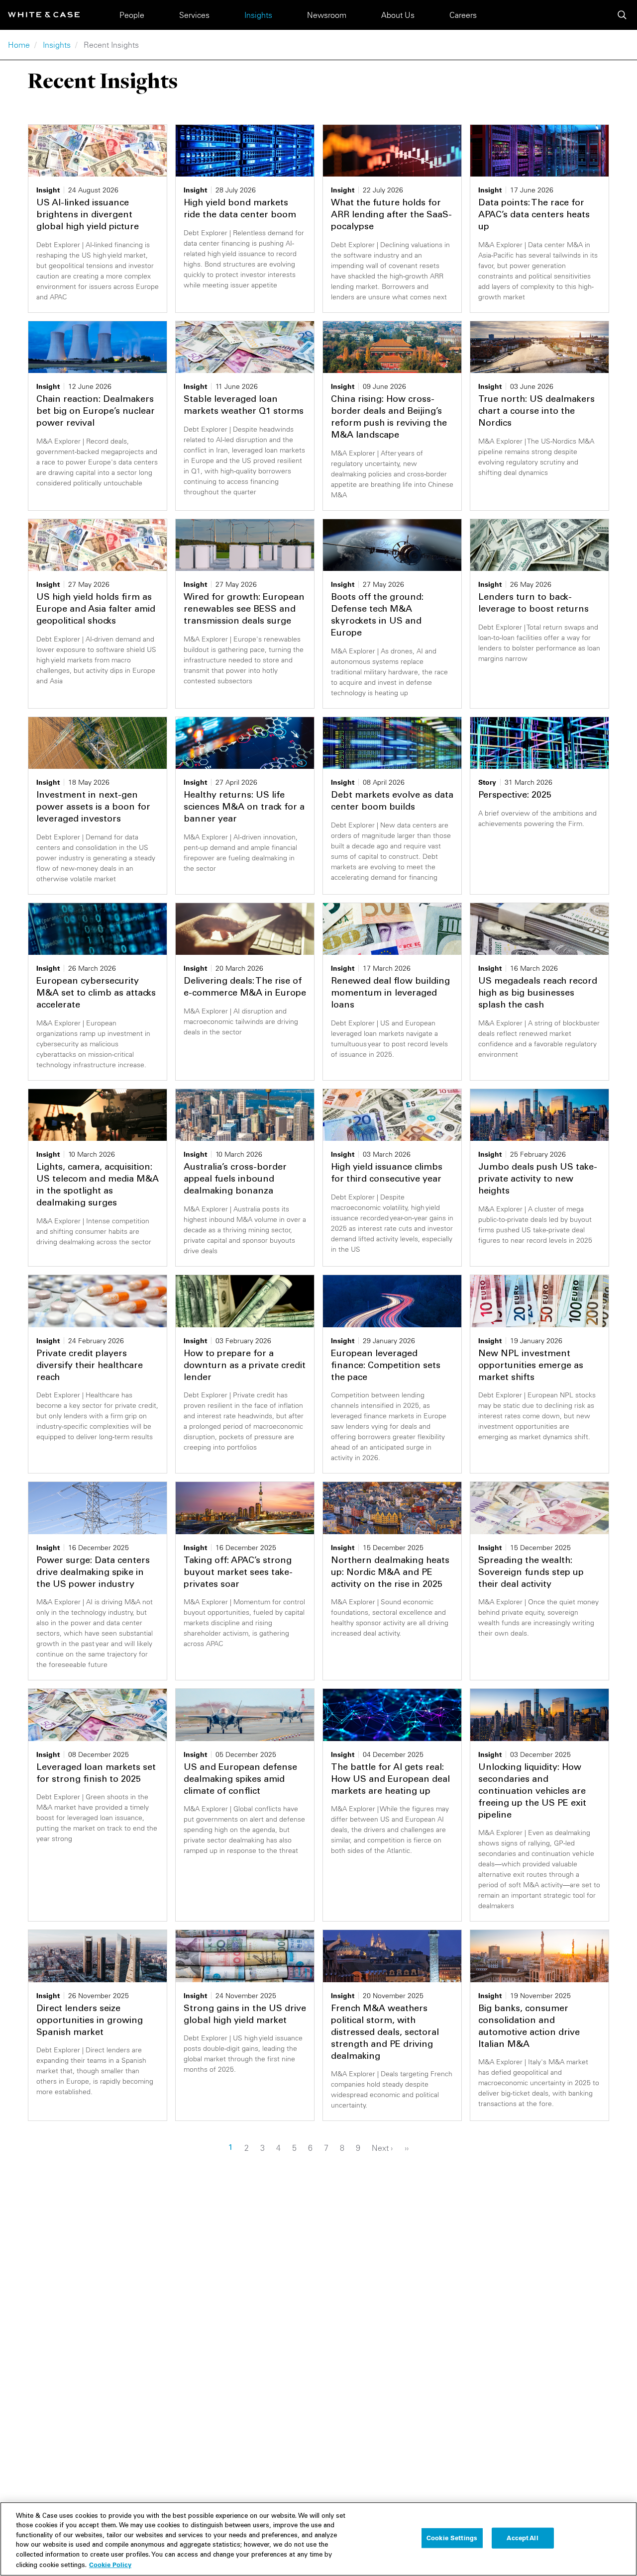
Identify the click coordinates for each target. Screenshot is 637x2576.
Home (19, 45)
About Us (398, 15)
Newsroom (327, 15)
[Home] (44, 15)
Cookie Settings (452, 2538)
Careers (463, 15)
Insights (258, 15)
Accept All (522, 2538)
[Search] (622, 15)
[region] (318, 2539)
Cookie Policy (110, 2565)
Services (194, 15)
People (132, 15)
